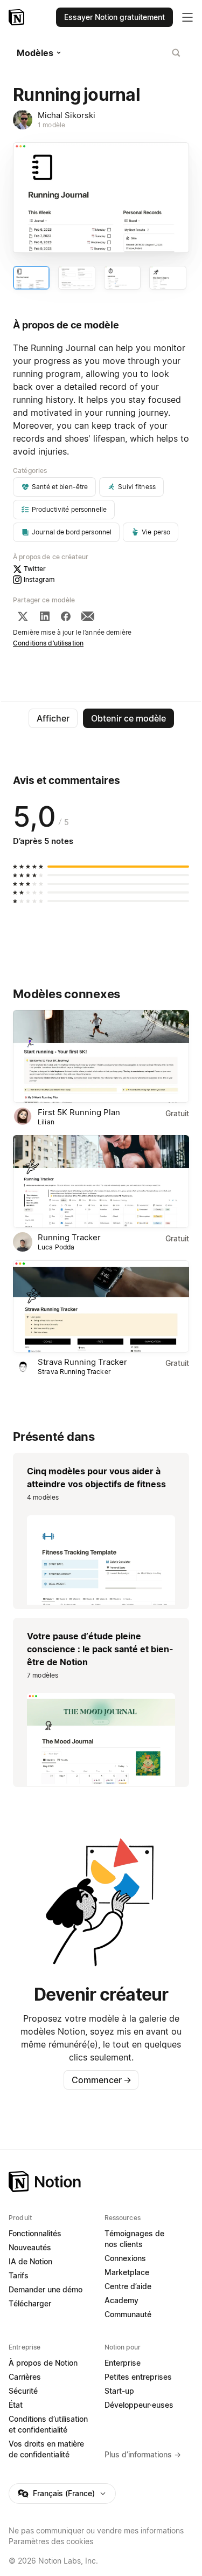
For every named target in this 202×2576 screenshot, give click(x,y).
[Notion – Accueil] (18, 17)
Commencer (102, 2080)
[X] (23, 616)
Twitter (35, 569)
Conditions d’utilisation (48, 643)
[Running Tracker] (101, 1181)
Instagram (39, 579)
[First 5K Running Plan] (101, 1056)
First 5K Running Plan (79, 1112)
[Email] (88, 616)
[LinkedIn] (45, 616)
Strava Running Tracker (82, 1362)
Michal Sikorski (67, 115)
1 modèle (51, 125)
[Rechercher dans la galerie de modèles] (176, 53)
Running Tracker (69, 1237)
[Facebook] (66, 616)
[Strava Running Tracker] (101, 1307)
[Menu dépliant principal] (187, 17)
